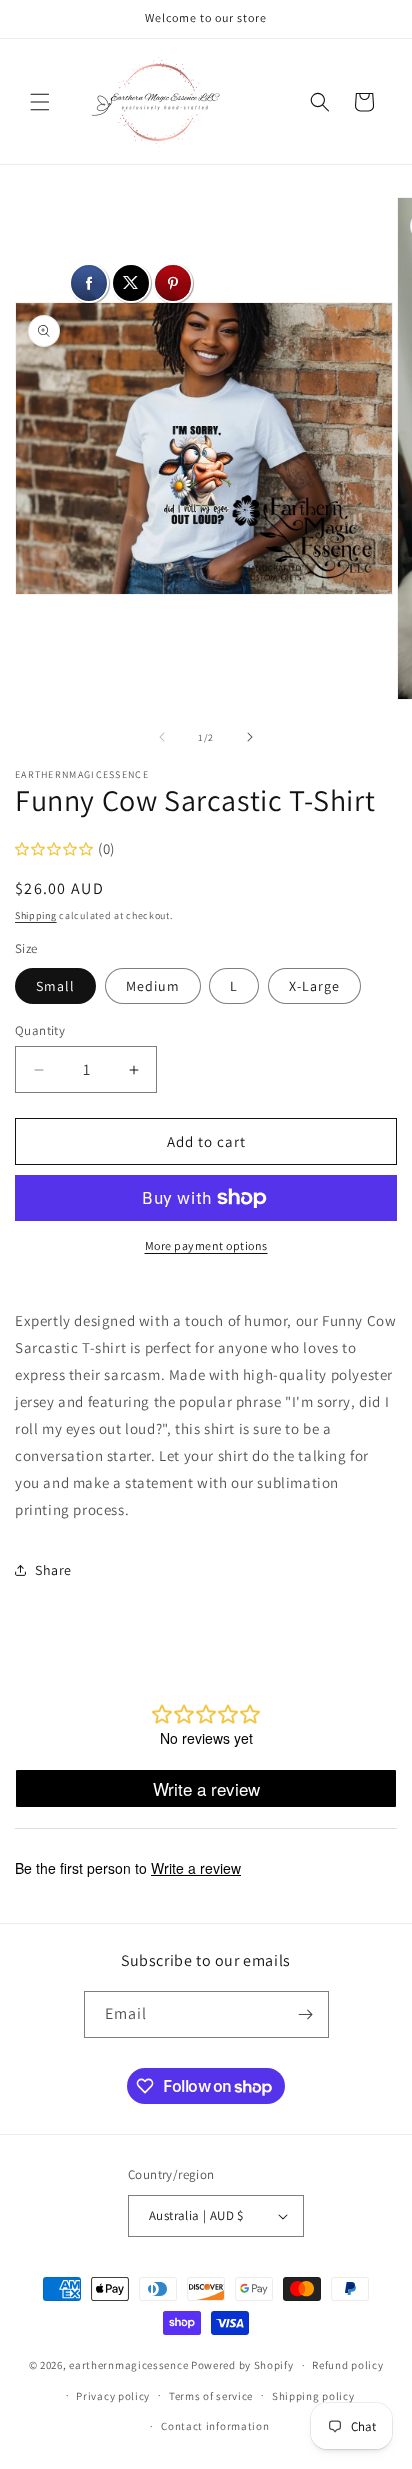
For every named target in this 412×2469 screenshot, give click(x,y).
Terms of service (211, 2396)
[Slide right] (250, 737)
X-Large (314, 986)
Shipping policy (313, 2396)
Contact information (215, 2426)
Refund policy (347, 2365)
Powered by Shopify (242, 2365)
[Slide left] (162, 737)
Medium (153, 986)
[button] (40, 102)
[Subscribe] (306, 2014)
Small (55, 986)
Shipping (36, 915)
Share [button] (53, 1570)
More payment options (206, 1245)
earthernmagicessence (128, 2365)
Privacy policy (113, 2396)
